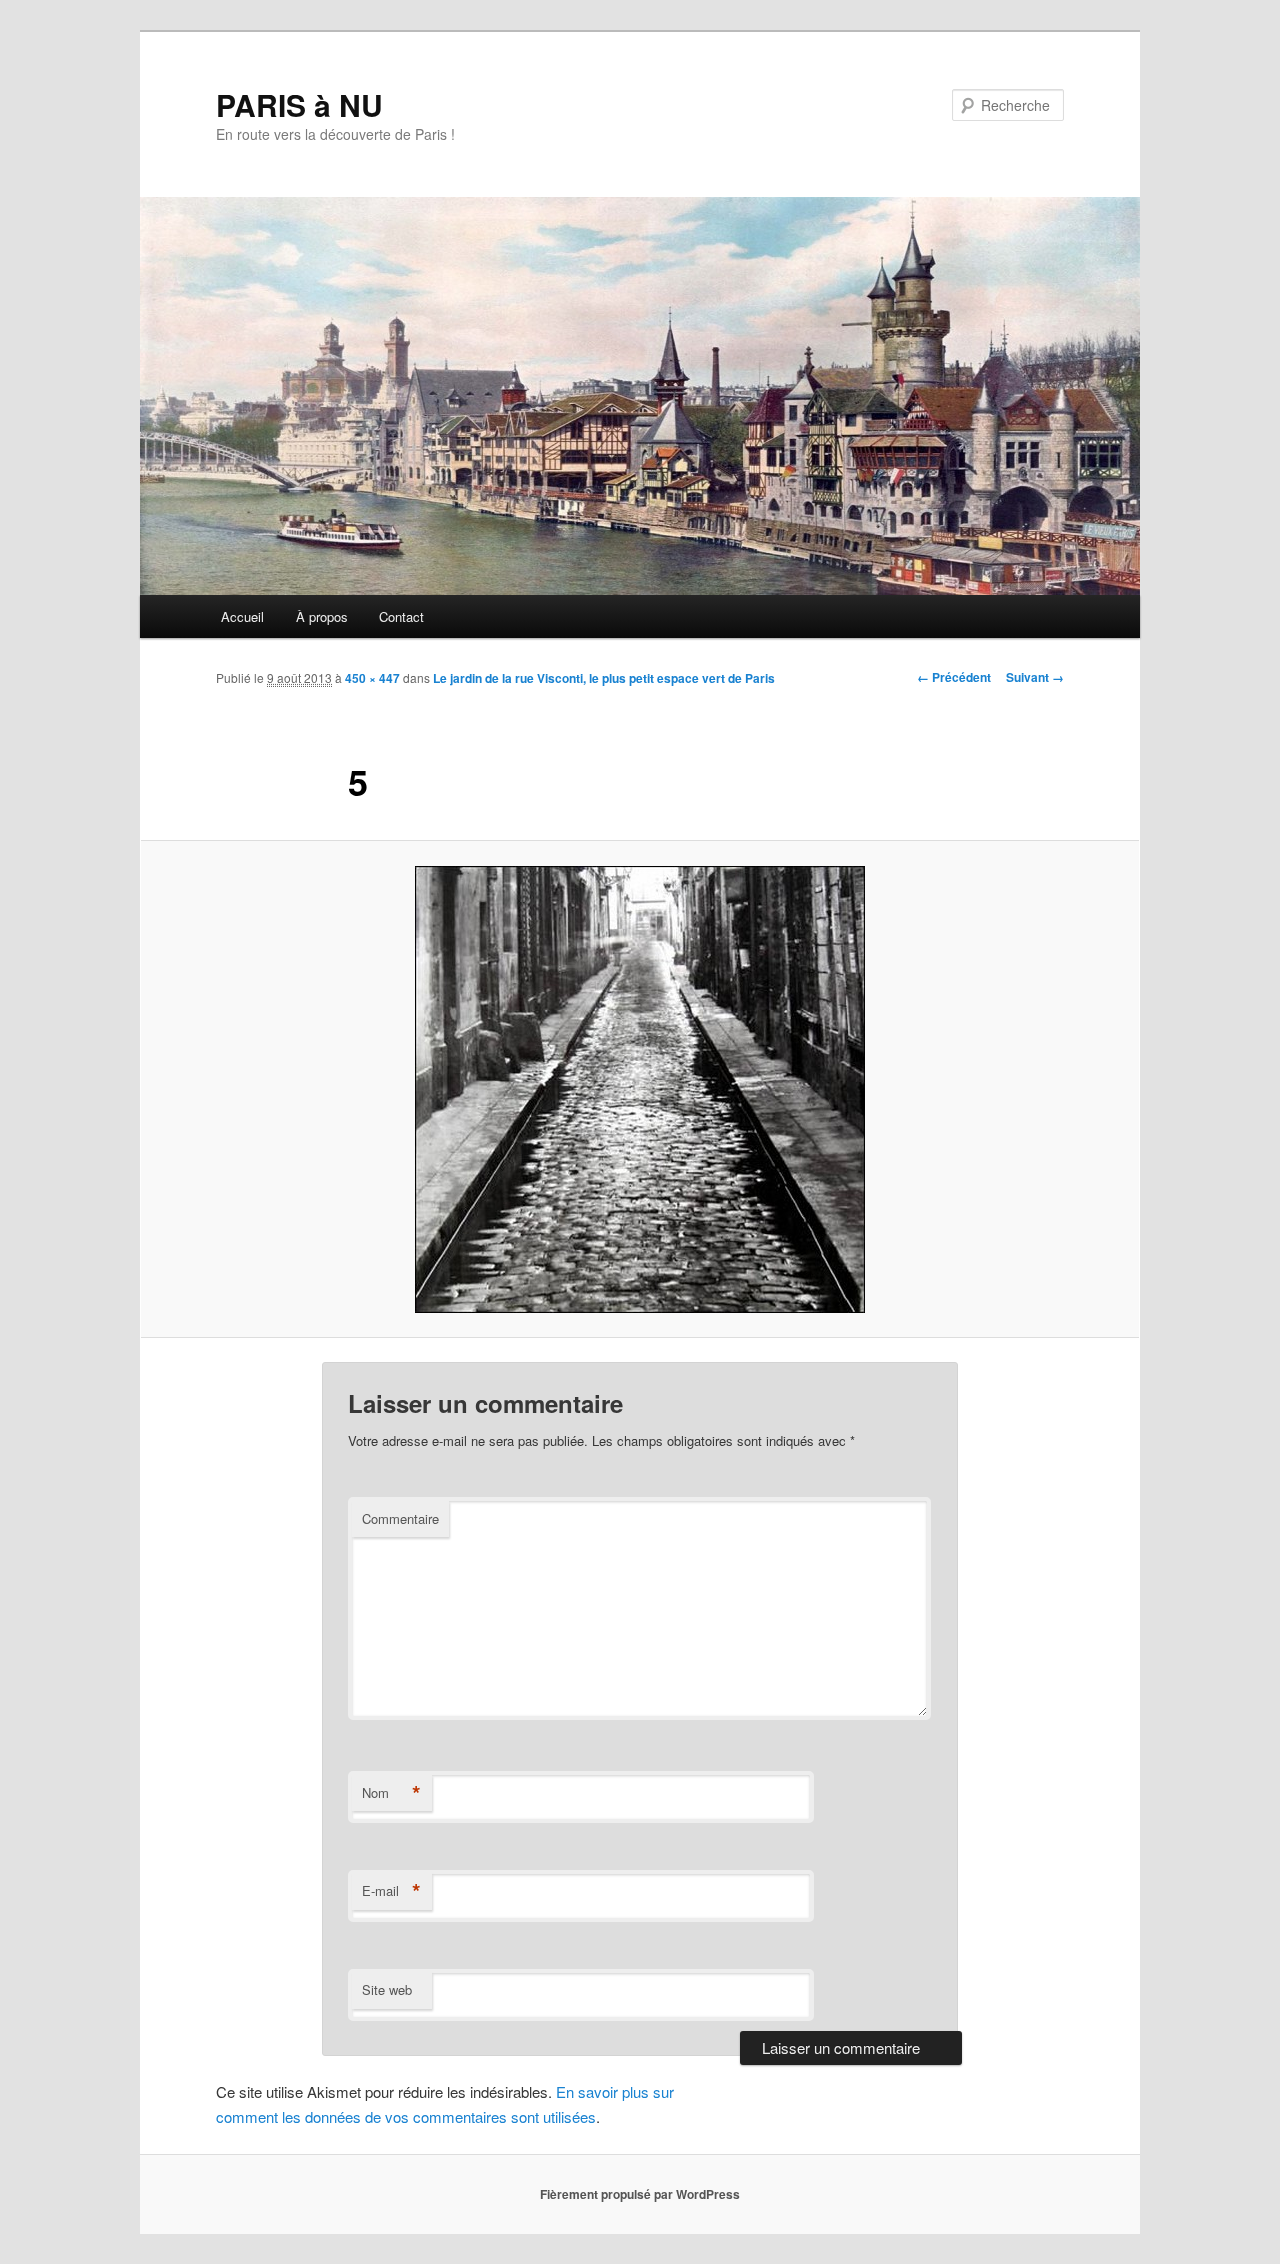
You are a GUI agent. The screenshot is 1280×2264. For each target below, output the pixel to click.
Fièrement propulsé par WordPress (640, 2194)
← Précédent (954, 677)
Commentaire (400, 1518)
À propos (322, 616)
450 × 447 (372, 678)
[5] (640, 1089)
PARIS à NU (299, 104)
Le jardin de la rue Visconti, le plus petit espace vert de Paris (604, 678)
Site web (387, 1989)
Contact (401, 616)
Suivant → (1035, 677)
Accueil (242, 616)
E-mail (391, 1891)
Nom (391, 1793)
